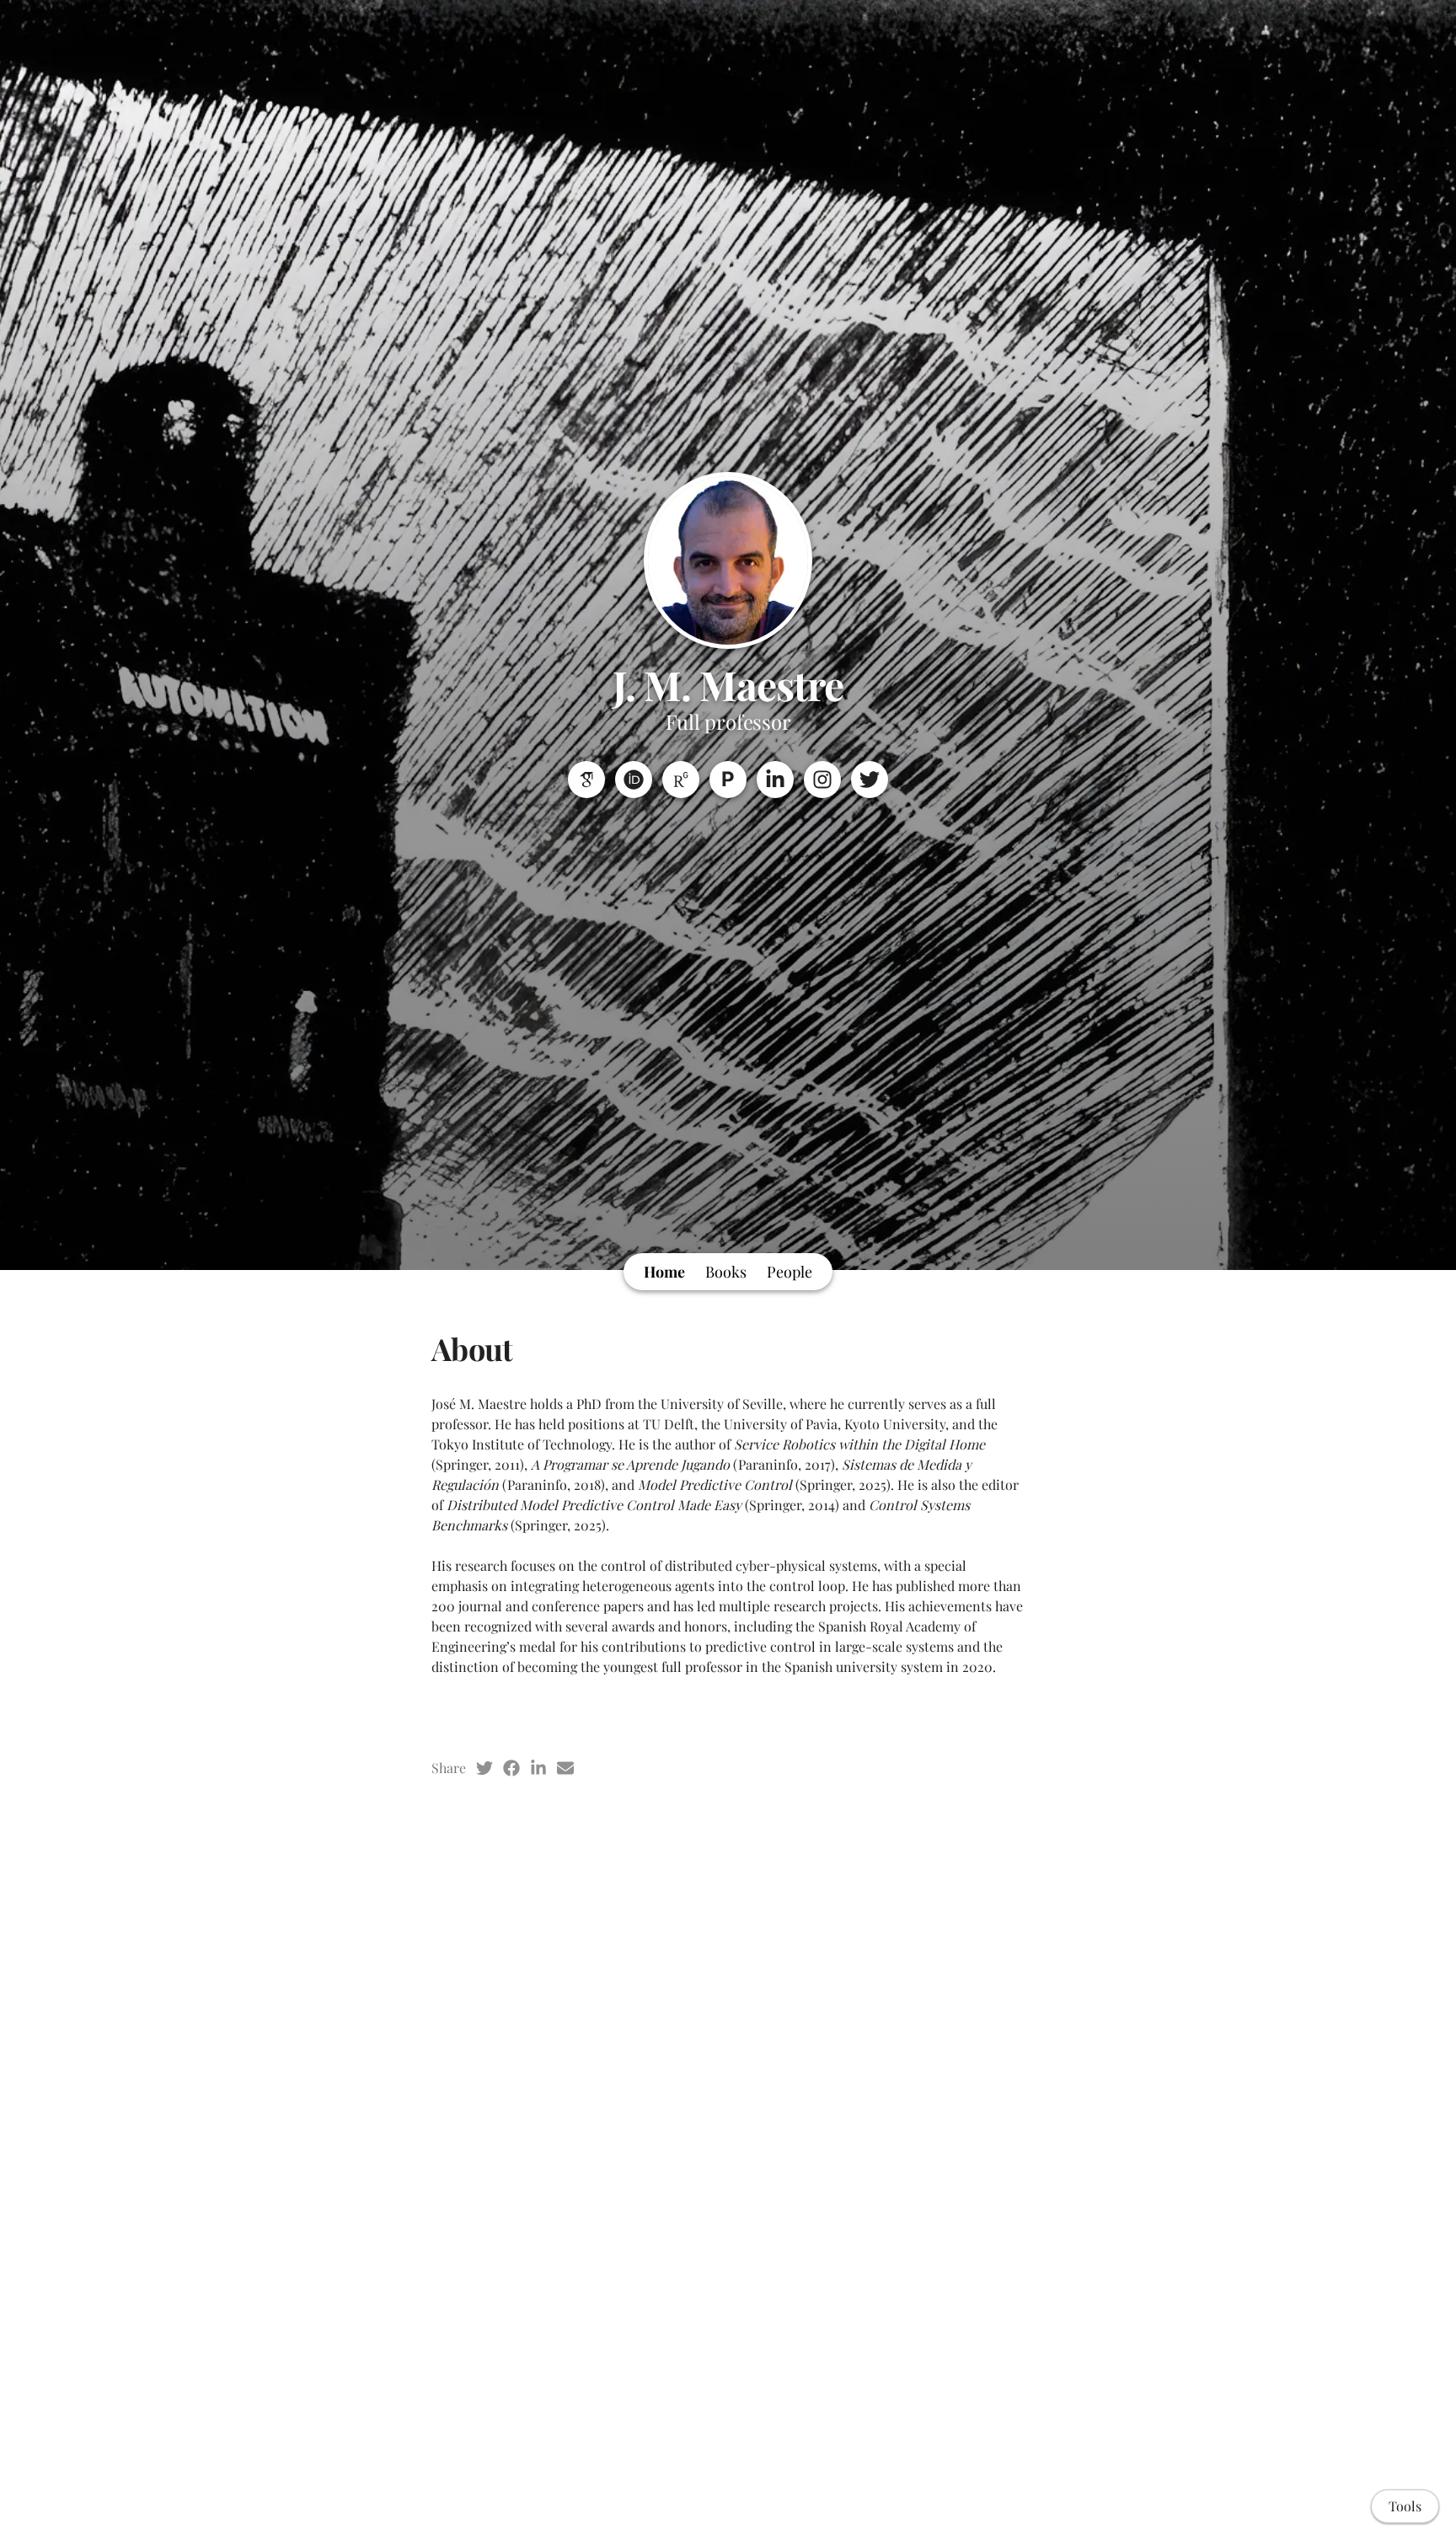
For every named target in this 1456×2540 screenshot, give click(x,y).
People (790, 1272)
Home (664, 1272)
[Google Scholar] (586, 780)
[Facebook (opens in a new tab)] (511, 1768)
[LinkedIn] (775, 780)
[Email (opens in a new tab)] (565, 1768)
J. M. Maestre (728, 684)
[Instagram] (822, 780)
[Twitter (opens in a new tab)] (484, 1768)
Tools (1405, 2506)
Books (726, 1272)
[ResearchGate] (681, 780)
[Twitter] (870, 780)
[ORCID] (634, 780)
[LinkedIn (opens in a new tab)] (538, 1768)
